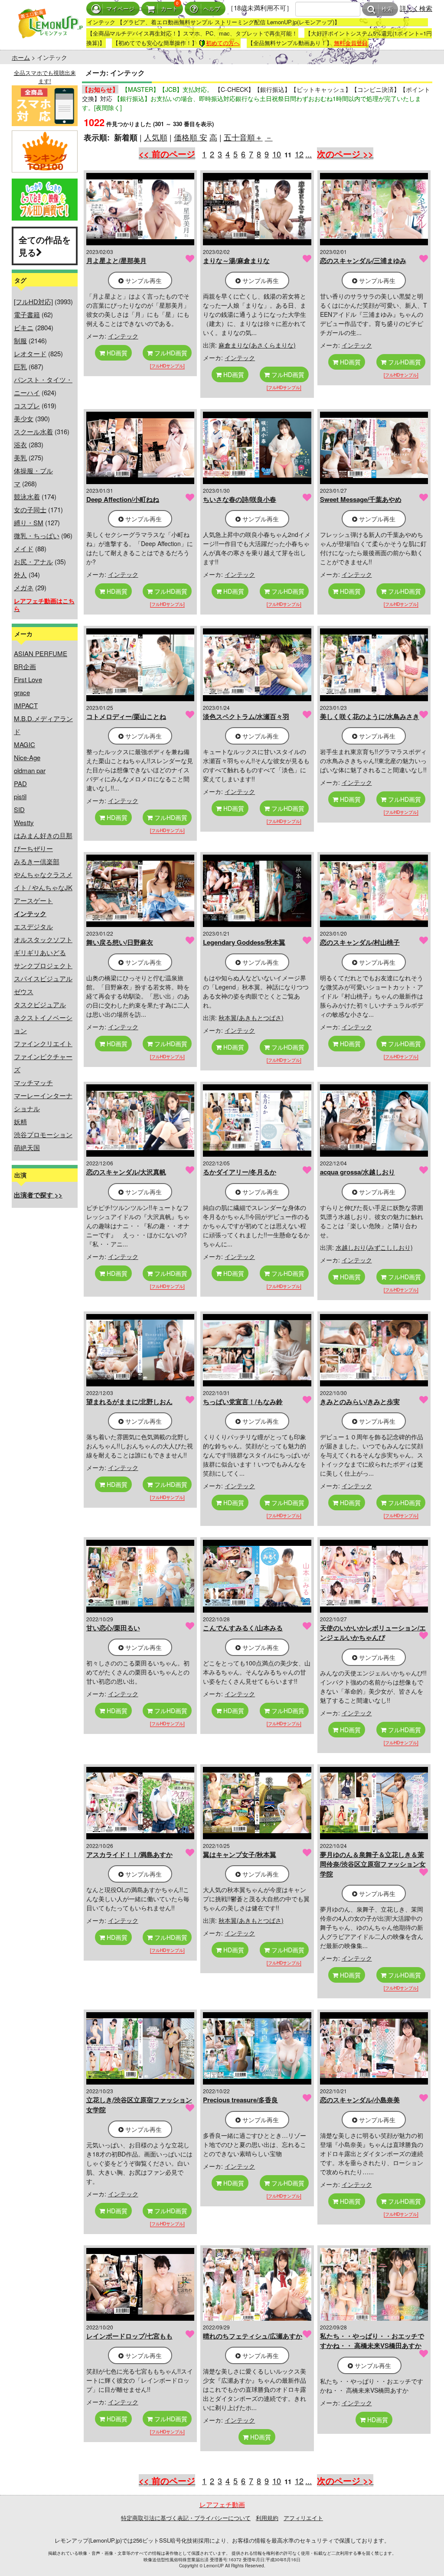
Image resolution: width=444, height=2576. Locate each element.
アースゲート (33, 900)
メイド (24, 548)
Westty (24, 822)
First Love (28, 679)
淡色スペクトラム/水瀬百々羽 (246, 716)
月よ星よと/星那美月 (116, 260)
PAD (20, 783)
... (309, 154)
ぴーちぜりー (33, 848)
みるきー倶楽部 (37, 861)
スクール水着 (33, 431)
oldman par (30, 770)
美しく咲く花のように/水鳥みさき (370, 716)
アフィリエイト (303, 2518)
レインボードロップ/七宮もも (129, 2336)
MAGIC (24, 744)
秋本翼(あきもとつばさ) (251, 1018)
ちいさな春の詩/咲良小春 (240, 499)
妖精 (20, 1121)
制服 (20, 340)
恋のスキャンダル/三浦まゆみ (363, 260)
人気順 (156, 137)
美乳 (20, 457)
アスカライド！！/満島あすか (129, 1854)
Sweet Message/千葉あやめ (361, 499)
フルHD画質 (170, 353)
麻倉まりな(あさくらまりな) (257, 345)
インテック (123, 336)
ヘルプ (212, 9)
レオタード (30, 353)
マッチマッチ (33, 1082)
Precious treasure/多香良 (240, 2100)
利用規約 (267, 2518)
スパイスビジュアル (43, 978)
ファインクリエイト (43, 1043)
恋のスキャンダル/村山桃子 (360, 942)
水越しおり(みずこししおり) (374, 1247)
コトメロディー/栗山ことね (126, 716)
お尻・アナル (33, 561)
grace (22, 692)
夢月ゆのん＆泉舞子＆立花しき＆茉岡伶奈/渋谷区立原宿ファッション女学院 (373, 1864)
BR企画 (25, 666)
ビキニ (24, 327)
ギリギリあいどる (40, 952)
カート (169, 9)
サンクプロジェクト (43, 965)
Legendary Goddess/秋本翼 (244, 942)
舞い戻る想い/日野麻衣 (120, 942)
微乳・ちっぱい (37, 535)
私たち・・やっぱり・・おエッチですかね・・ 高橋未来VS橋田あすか (372, 2341)
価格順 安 (191, 137)
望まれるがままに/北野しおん (129, 1402)
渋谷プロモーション (43, 1134)
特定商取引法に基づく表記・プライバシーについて (186, 2518)
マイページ (120, 9)
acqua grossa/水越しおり (357, 1172)
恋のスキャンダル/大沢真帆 (126, 1172)
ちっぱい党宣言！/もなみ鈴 (243, 1402)
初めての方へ (223, 43)
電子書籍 (27, 314)
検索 (387, 9)
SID (19, 809)
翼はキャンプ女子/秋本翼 (240, 1854)
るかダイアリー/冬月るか (240, 1172)
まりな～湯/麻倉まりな (236, 260)
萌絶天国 (27, 1147)
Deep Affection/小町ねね (123, 499)
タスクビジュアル (40, 1004)
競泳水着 (27, 496)
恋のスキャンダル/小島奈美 (360, 2100)
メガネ (24, 587)
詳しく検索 (416, 8)
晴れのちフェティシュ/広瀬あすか (253, 2336)
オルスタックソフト (43, 939)
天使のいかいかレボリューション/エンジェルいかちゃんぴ (373, 1633)
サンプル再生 (143, 280)
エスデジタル (33, 926)
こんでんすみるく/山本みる (243, 1628)
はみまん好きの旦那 (43, 835)
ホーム (21, 57)
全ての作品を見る (45, 246)
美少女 (24, 418)
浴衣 (20, 444)
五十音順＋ (243, 137)
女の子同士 (30, 509)
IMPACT (26, 705)
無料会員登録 (351, 43)
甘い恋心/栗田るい (113, 1628)
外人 (20, 574)
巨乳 (20, 366)
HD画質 (116, 353)
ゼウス (24, 991)
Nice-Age (27, 757)
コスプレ (27, 405)
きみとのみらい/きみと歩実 (360, 1402)
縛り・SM (29, 522)
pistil (20, 796)
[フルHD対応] (33, 301)
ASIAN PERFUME (41, 653)
